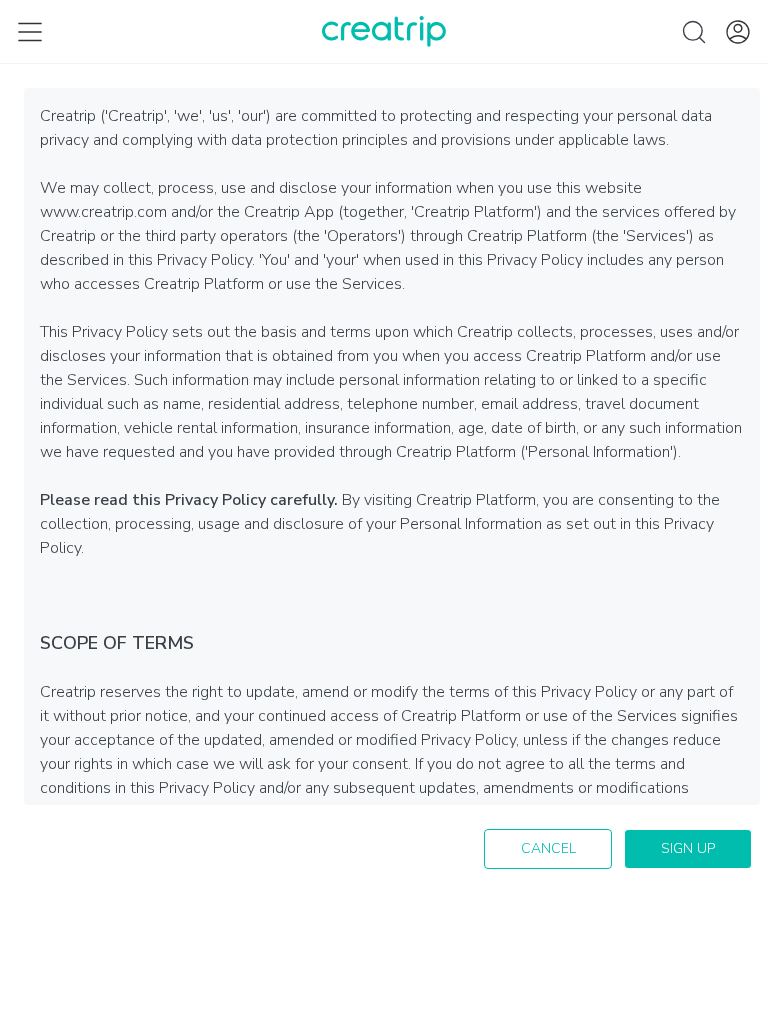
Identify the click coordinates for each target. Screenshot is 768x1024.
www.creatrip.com (103, 212)
